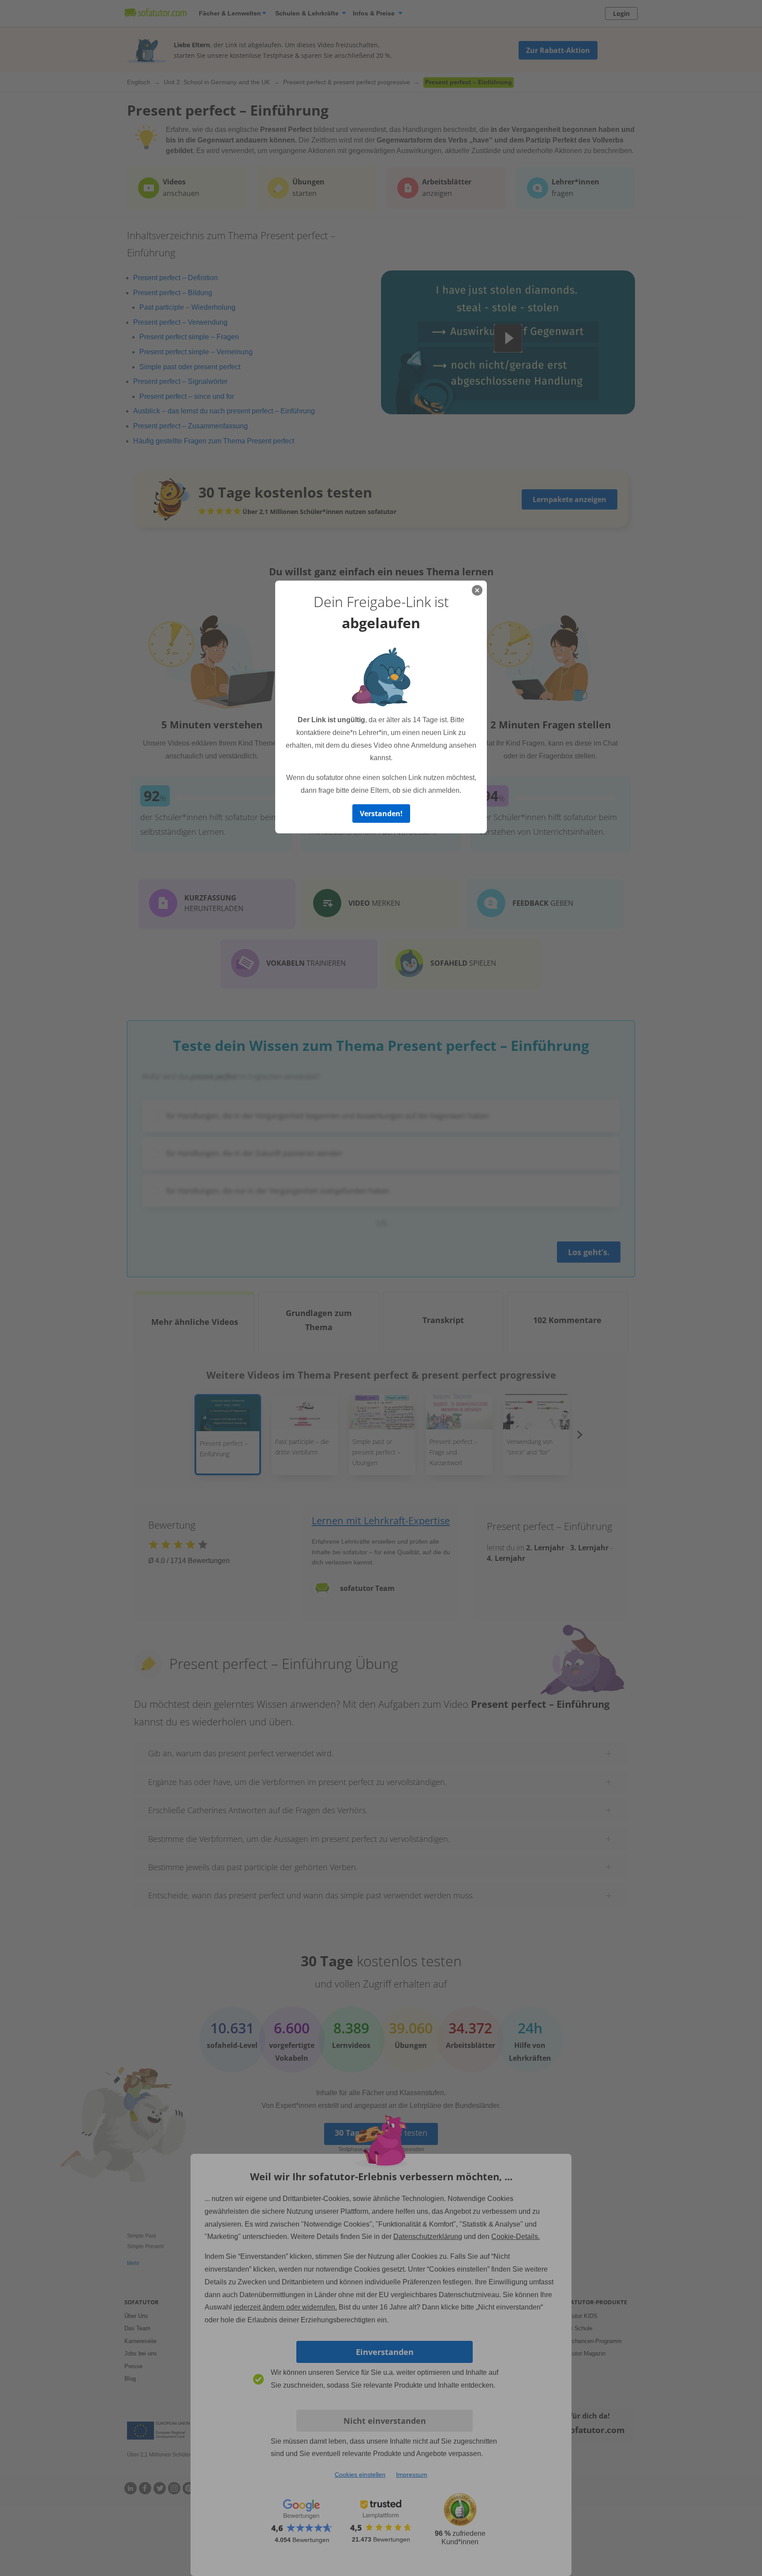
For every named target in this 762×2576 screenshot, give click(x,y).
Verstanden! (381, 814)
